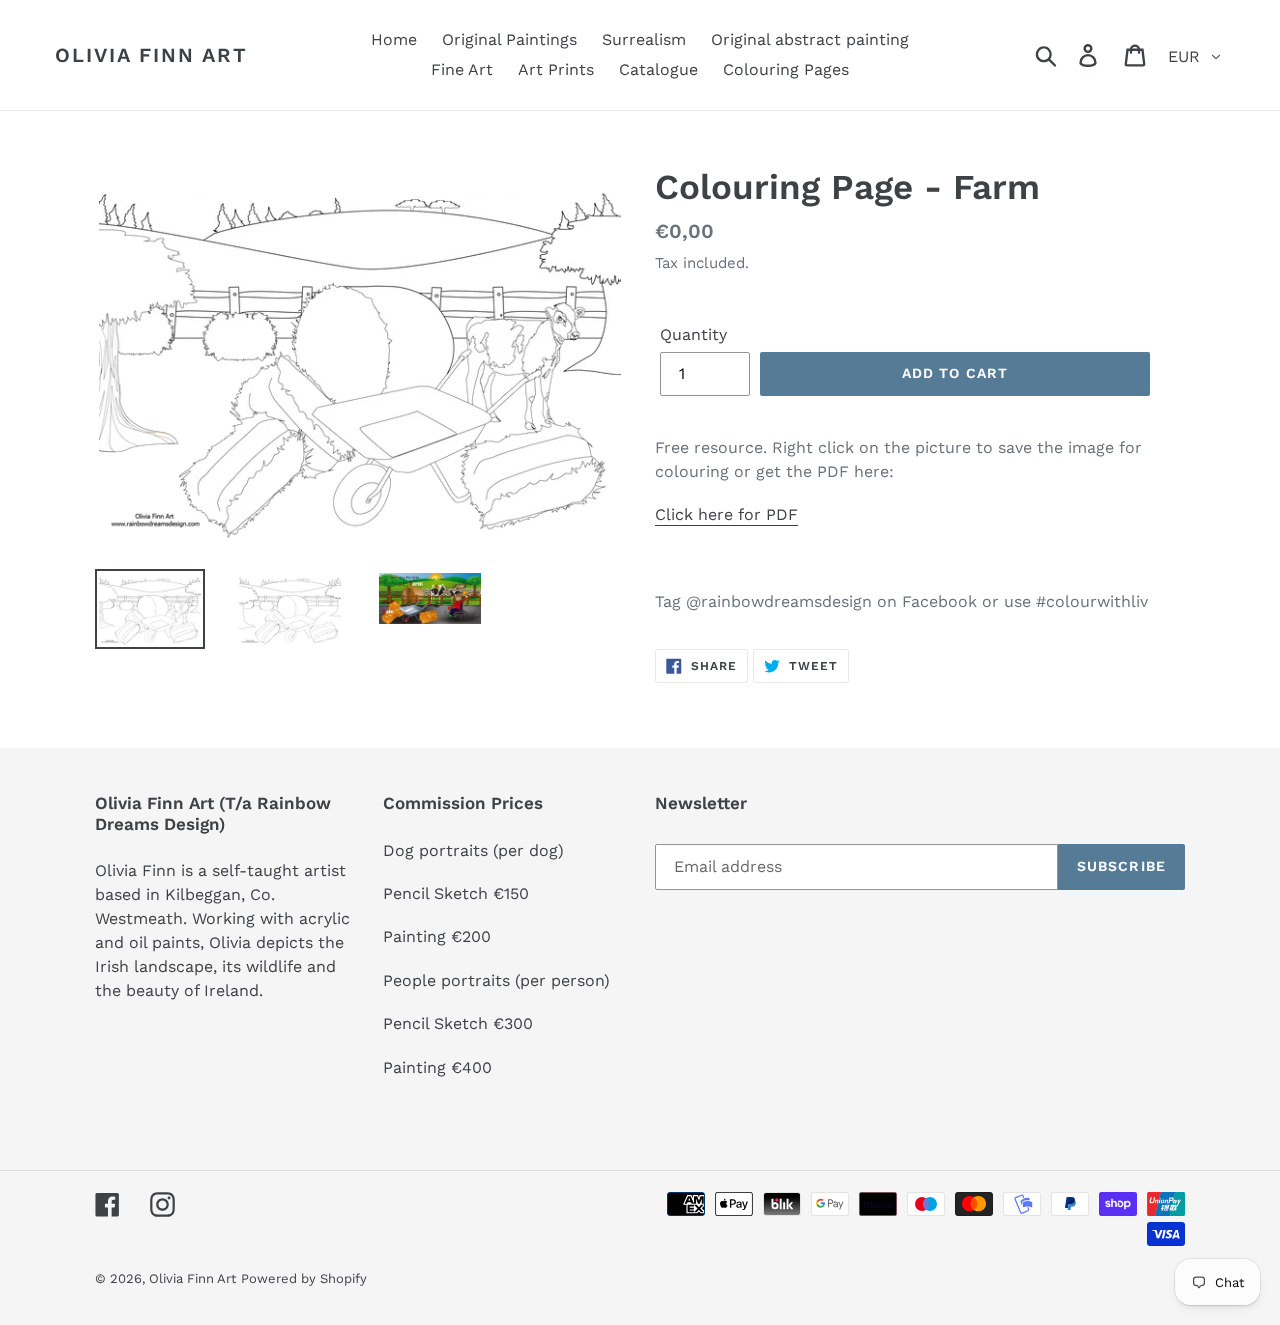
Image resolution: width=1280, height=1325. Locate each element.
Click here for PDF (726, 514)
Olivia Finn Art (151, 55)
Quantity (693, 334)
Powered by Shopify (304, 1278)
